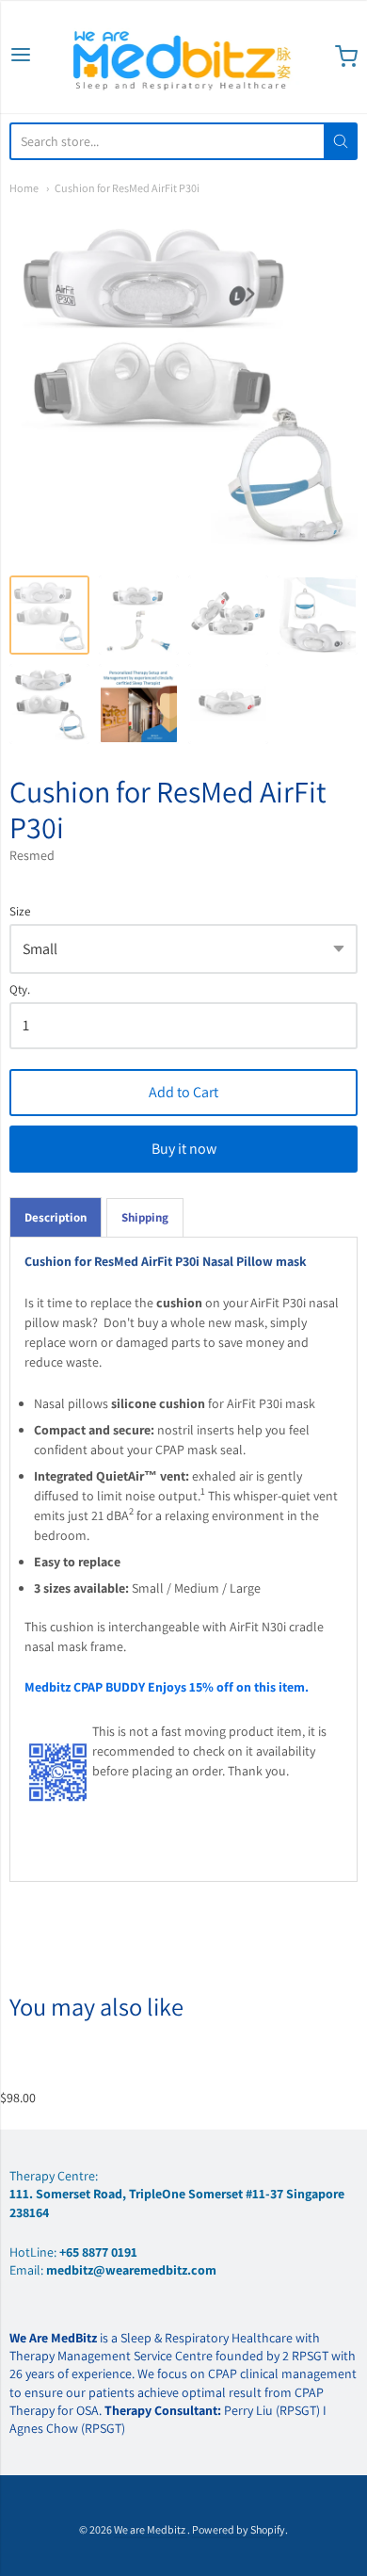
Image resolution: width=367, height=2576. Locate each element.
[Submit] (341, 141)
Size (20, 912)
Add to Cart (183, 1092)
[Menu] (21, 56)
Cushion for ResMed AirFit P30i (127, 188)
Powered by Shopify (239, 2529)
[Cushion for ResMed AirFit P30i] (49, 616)
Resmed (32, 855)
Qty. (20, 990)
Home (24, 188)
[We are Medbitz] (183, 57)
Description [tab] (56, 1217)
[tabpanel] (183, 1559)
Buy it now (184, 1149)
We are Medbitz (151, 2529)
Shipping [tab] (145, 1217)
